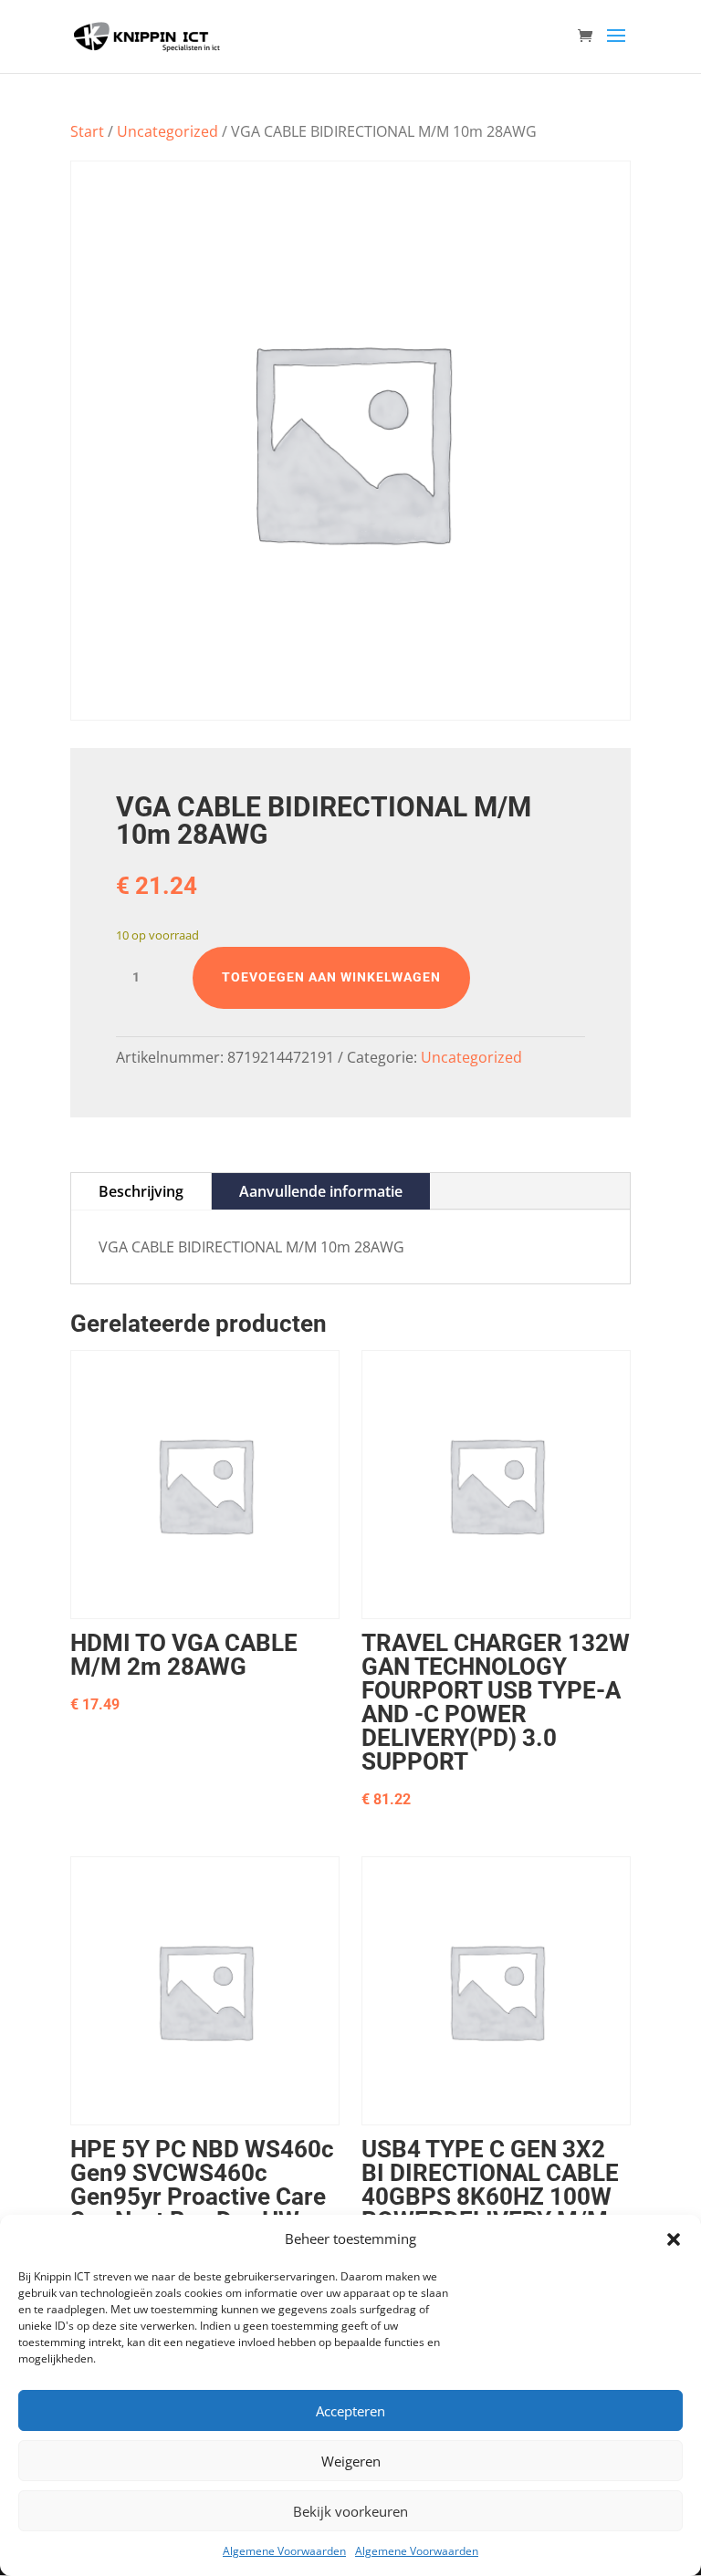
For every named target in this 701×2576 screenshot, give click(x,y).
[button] (674, 2239)
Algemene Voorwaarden (284, 2551)
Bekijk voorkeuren (350, 2511)
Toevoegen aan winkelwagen (331, 977)
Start (87, 131)
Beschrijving (141, 1191)
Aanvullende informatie (321, 1191)
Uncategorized (167, 131)
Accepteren (350, 2411)
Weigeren (351, 2461)
